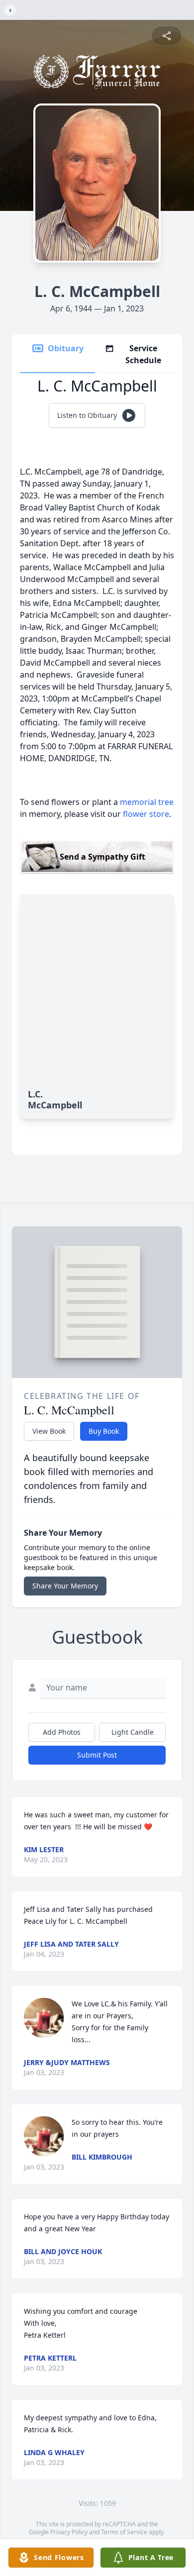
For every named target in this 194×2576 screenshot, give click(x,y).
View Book (49, 1431)
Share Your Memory (65, 1586)
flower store (146, 814)
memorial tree (147, 802)
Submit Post (97, 1755)
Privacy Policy (69, 2532)
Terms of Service (124, 2532)
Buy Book (104, 1431)
